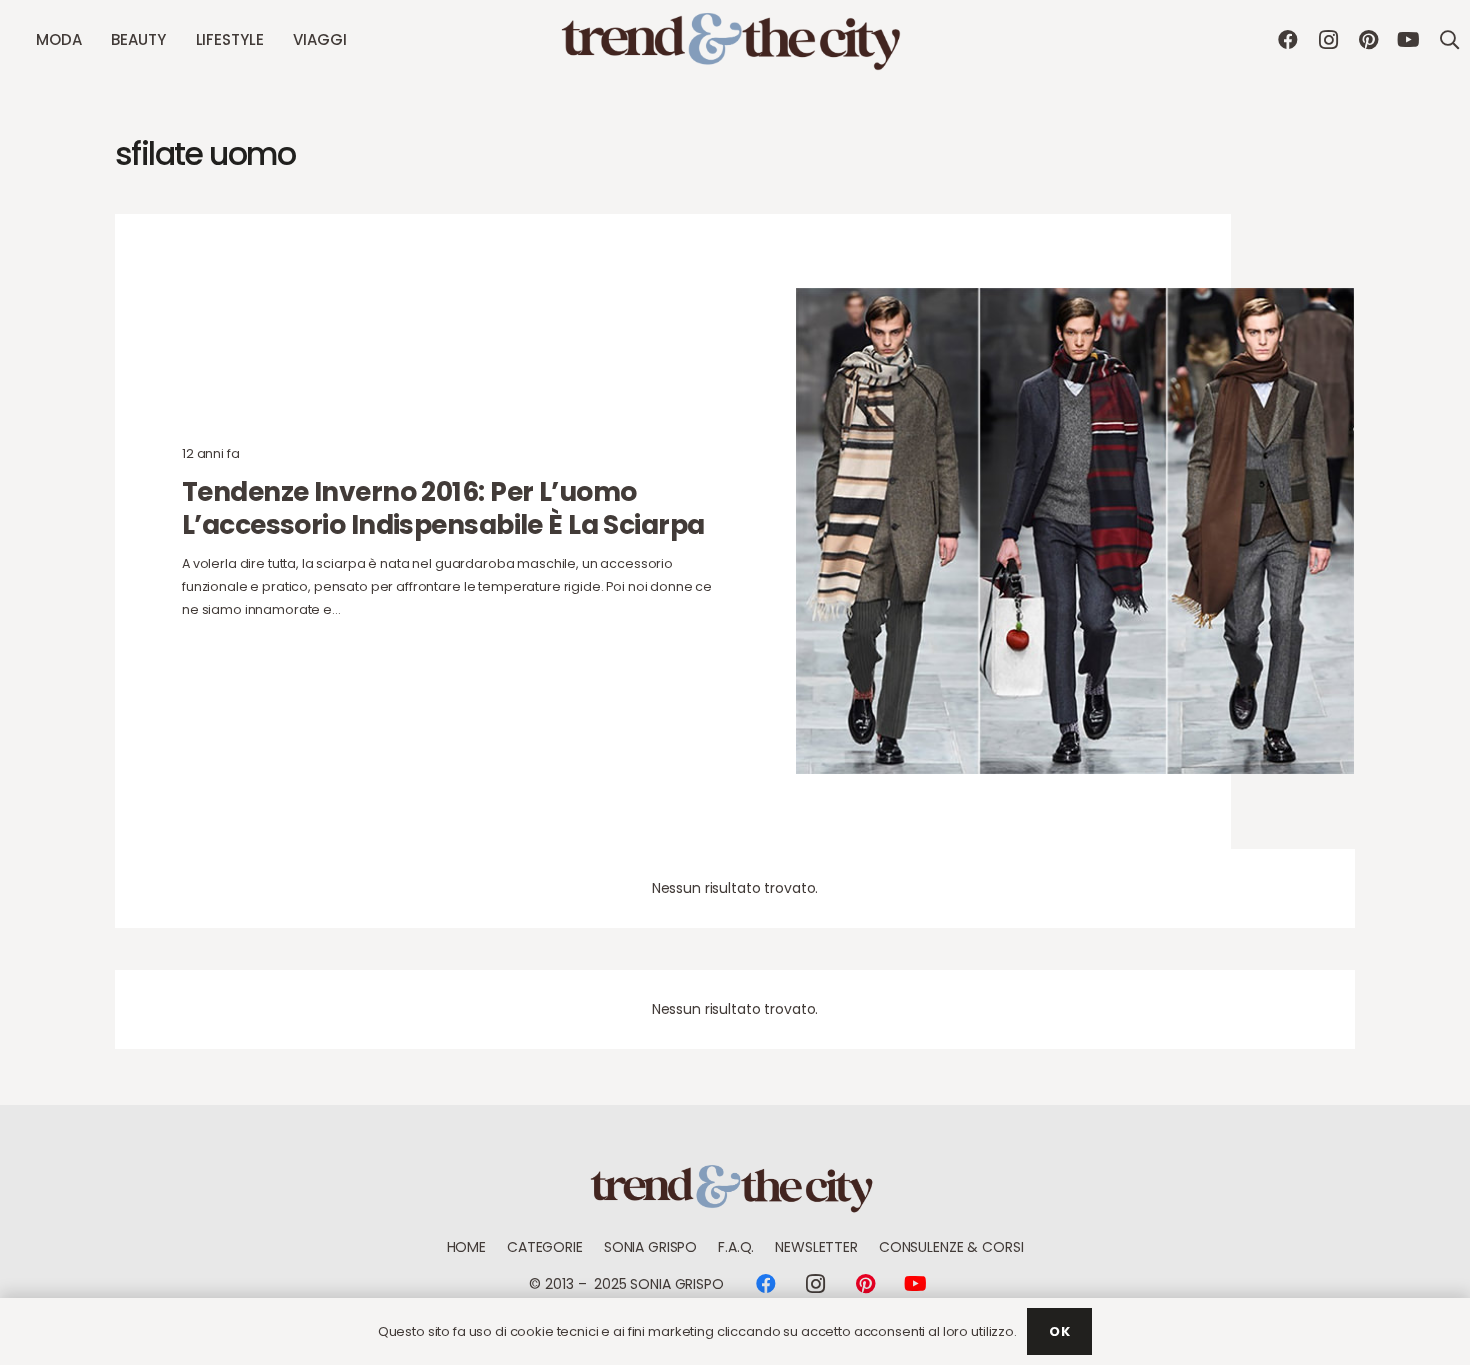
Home (466, 1247)
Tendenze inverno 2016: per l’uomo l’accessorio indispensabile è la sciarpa (443, 508)
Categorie (545, 1247)
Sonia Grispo (650, 1247)
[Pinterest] (1368, 40)
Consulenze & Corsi (951, 1247)
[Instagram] (1328, 40)
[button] (90, 40)
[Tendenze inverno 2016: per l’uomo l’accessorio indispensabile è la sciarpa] (1075, 531)
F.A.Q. (736, 1247)
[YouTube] (1408, 40)
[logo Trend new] (735, 40)
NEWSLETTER (816, 1247)
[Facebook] (1288, 40)
